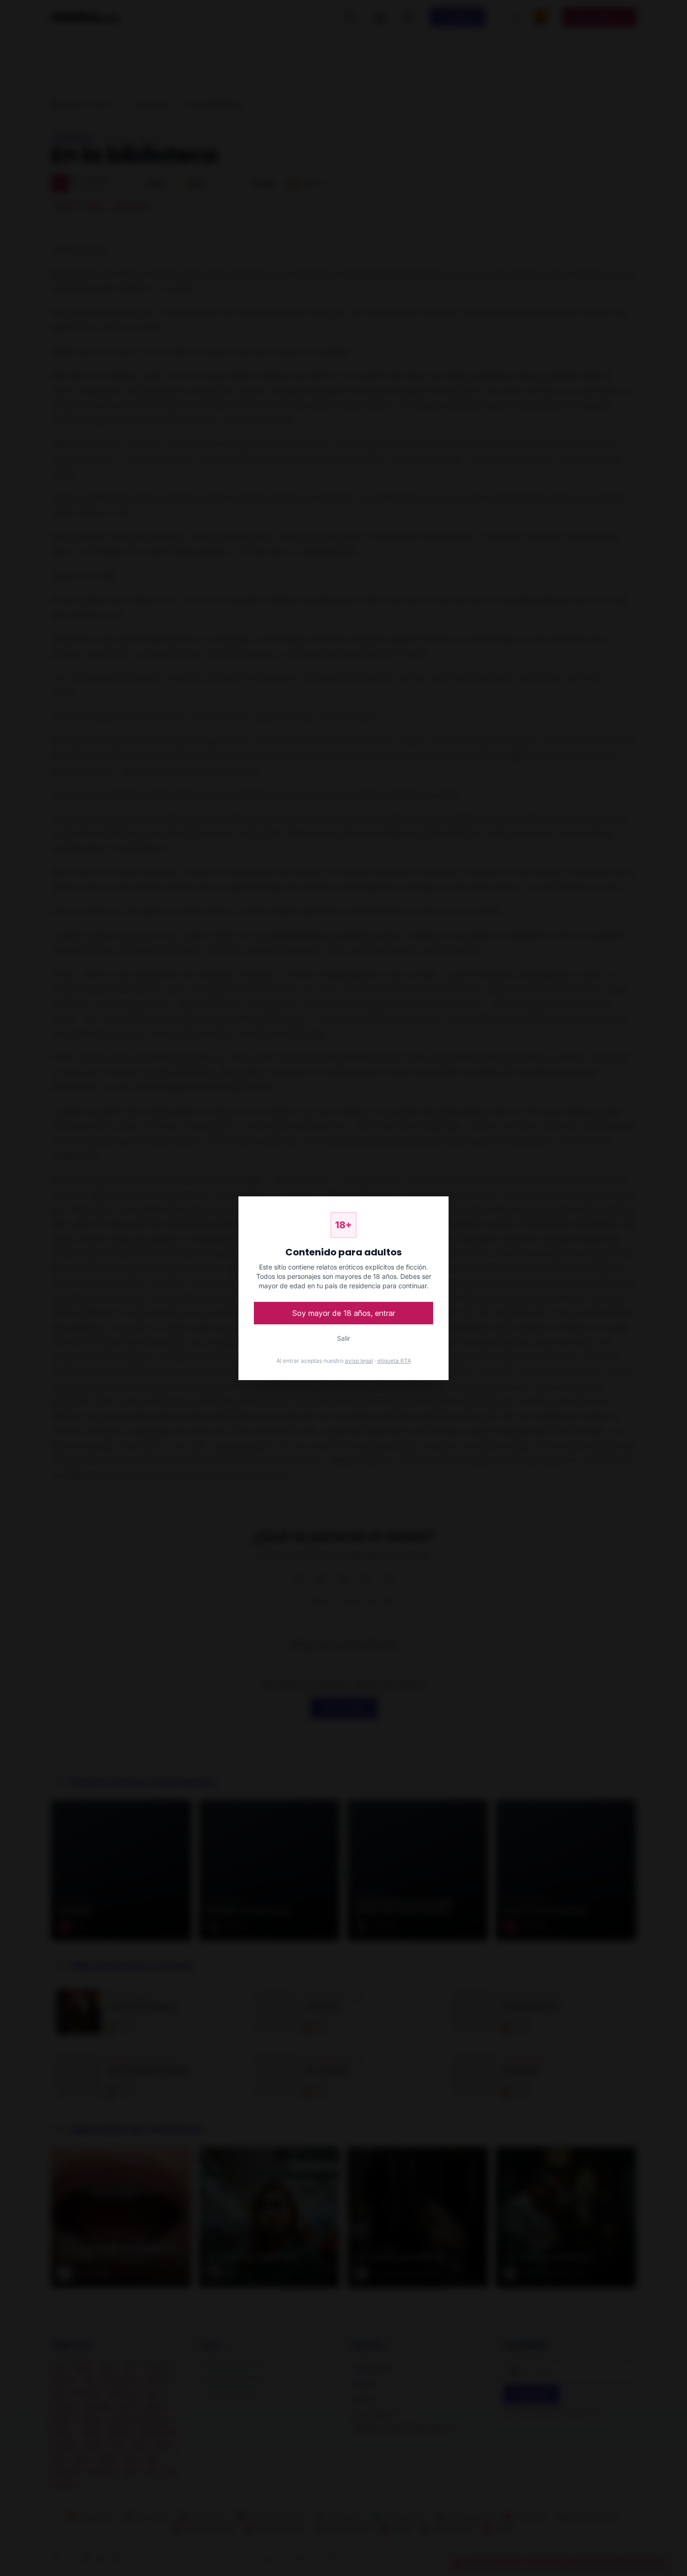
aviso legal (359, 1361)
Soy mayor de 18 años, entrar (344, 1313)
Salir (343, 1338)
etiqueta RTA (394, 1361)
